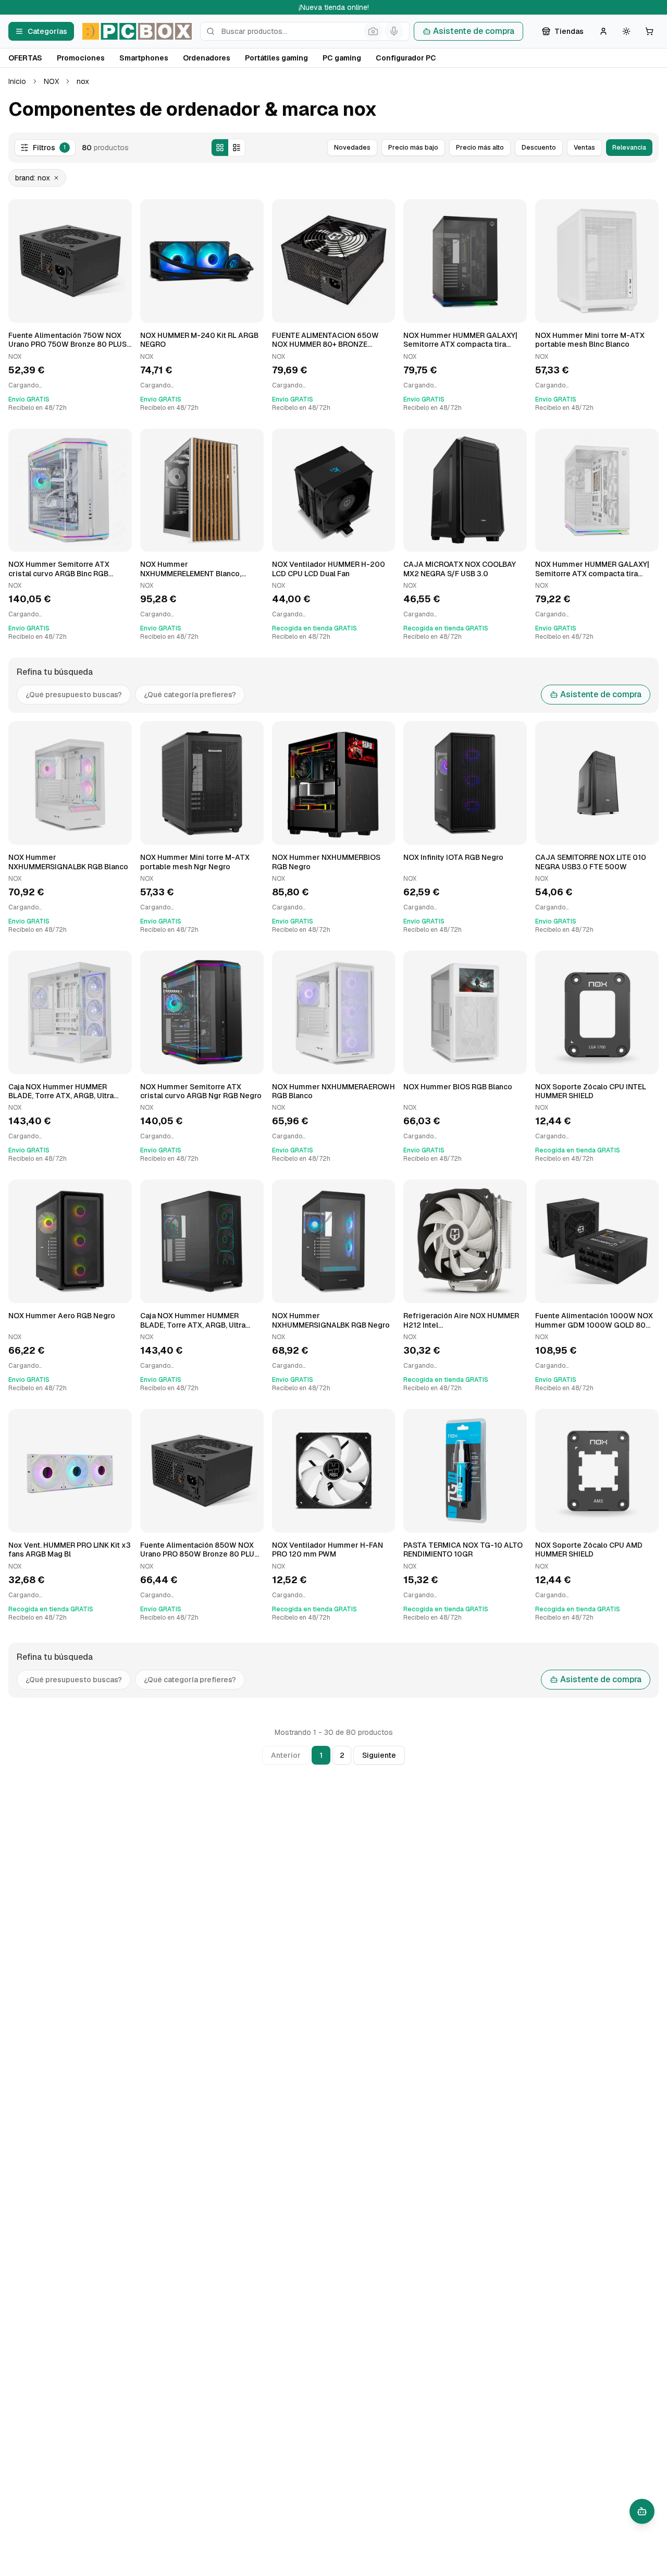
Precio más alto (480, 148)
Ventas (584, 148)
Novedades (352, 148)
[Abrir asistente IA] (642, 2511)
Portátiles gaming (276, 58)
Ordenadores (207, 58)
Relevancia (629, 148)
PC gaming (342, 58)
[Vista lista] (237, 148)
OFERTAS (25, 58)
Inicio (17, 81)
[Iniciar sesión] (603, 31)
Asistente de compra (474, 31)
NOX (51, 81)
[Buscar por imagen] (373, 31)
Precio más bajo (413, 148)
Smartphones (144, 58)
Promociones (81, 58)
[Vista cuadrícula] (220, 148)
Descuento (539, 148)
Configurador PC (406, 58)
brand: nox (33, 178)
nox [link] (83, 81)
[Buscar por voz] (394, 31)
